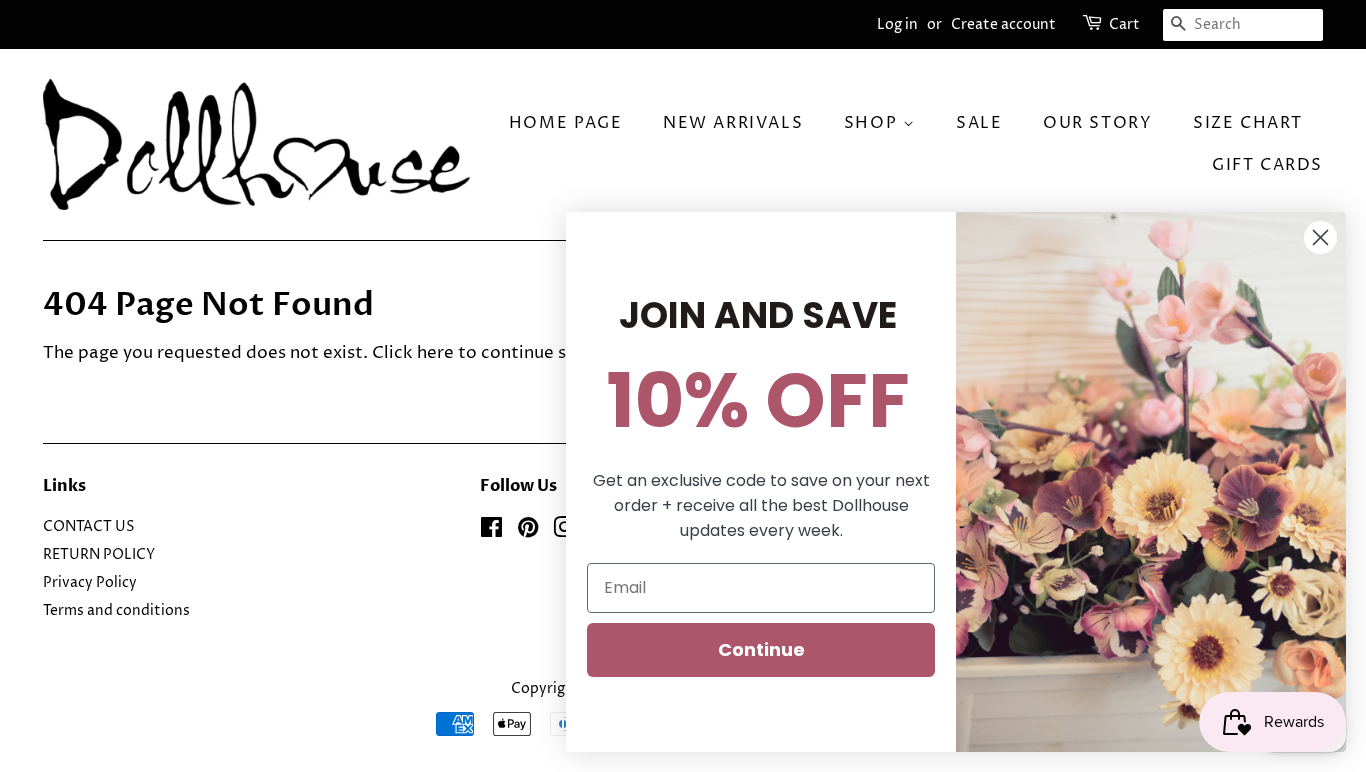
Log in (897, 24)
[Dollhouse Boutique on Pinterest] (528, 532)
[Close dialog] (1320, 237)
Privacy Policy (90, 583)
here (435, 353)
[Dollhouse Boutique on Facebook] (491, 532)
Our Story (1097, 123)
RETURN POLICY (99, 555)
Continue (761, 649)
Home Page (565, 123)
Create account (1003, 24)
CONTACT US (89, 527)
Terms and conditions (116, 611)
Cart (1124, 24)
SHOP (873, 123)
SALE (979, 123)
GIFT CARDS (1267, 165)
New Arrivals (733, 123)
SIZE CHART (1248, 123)
